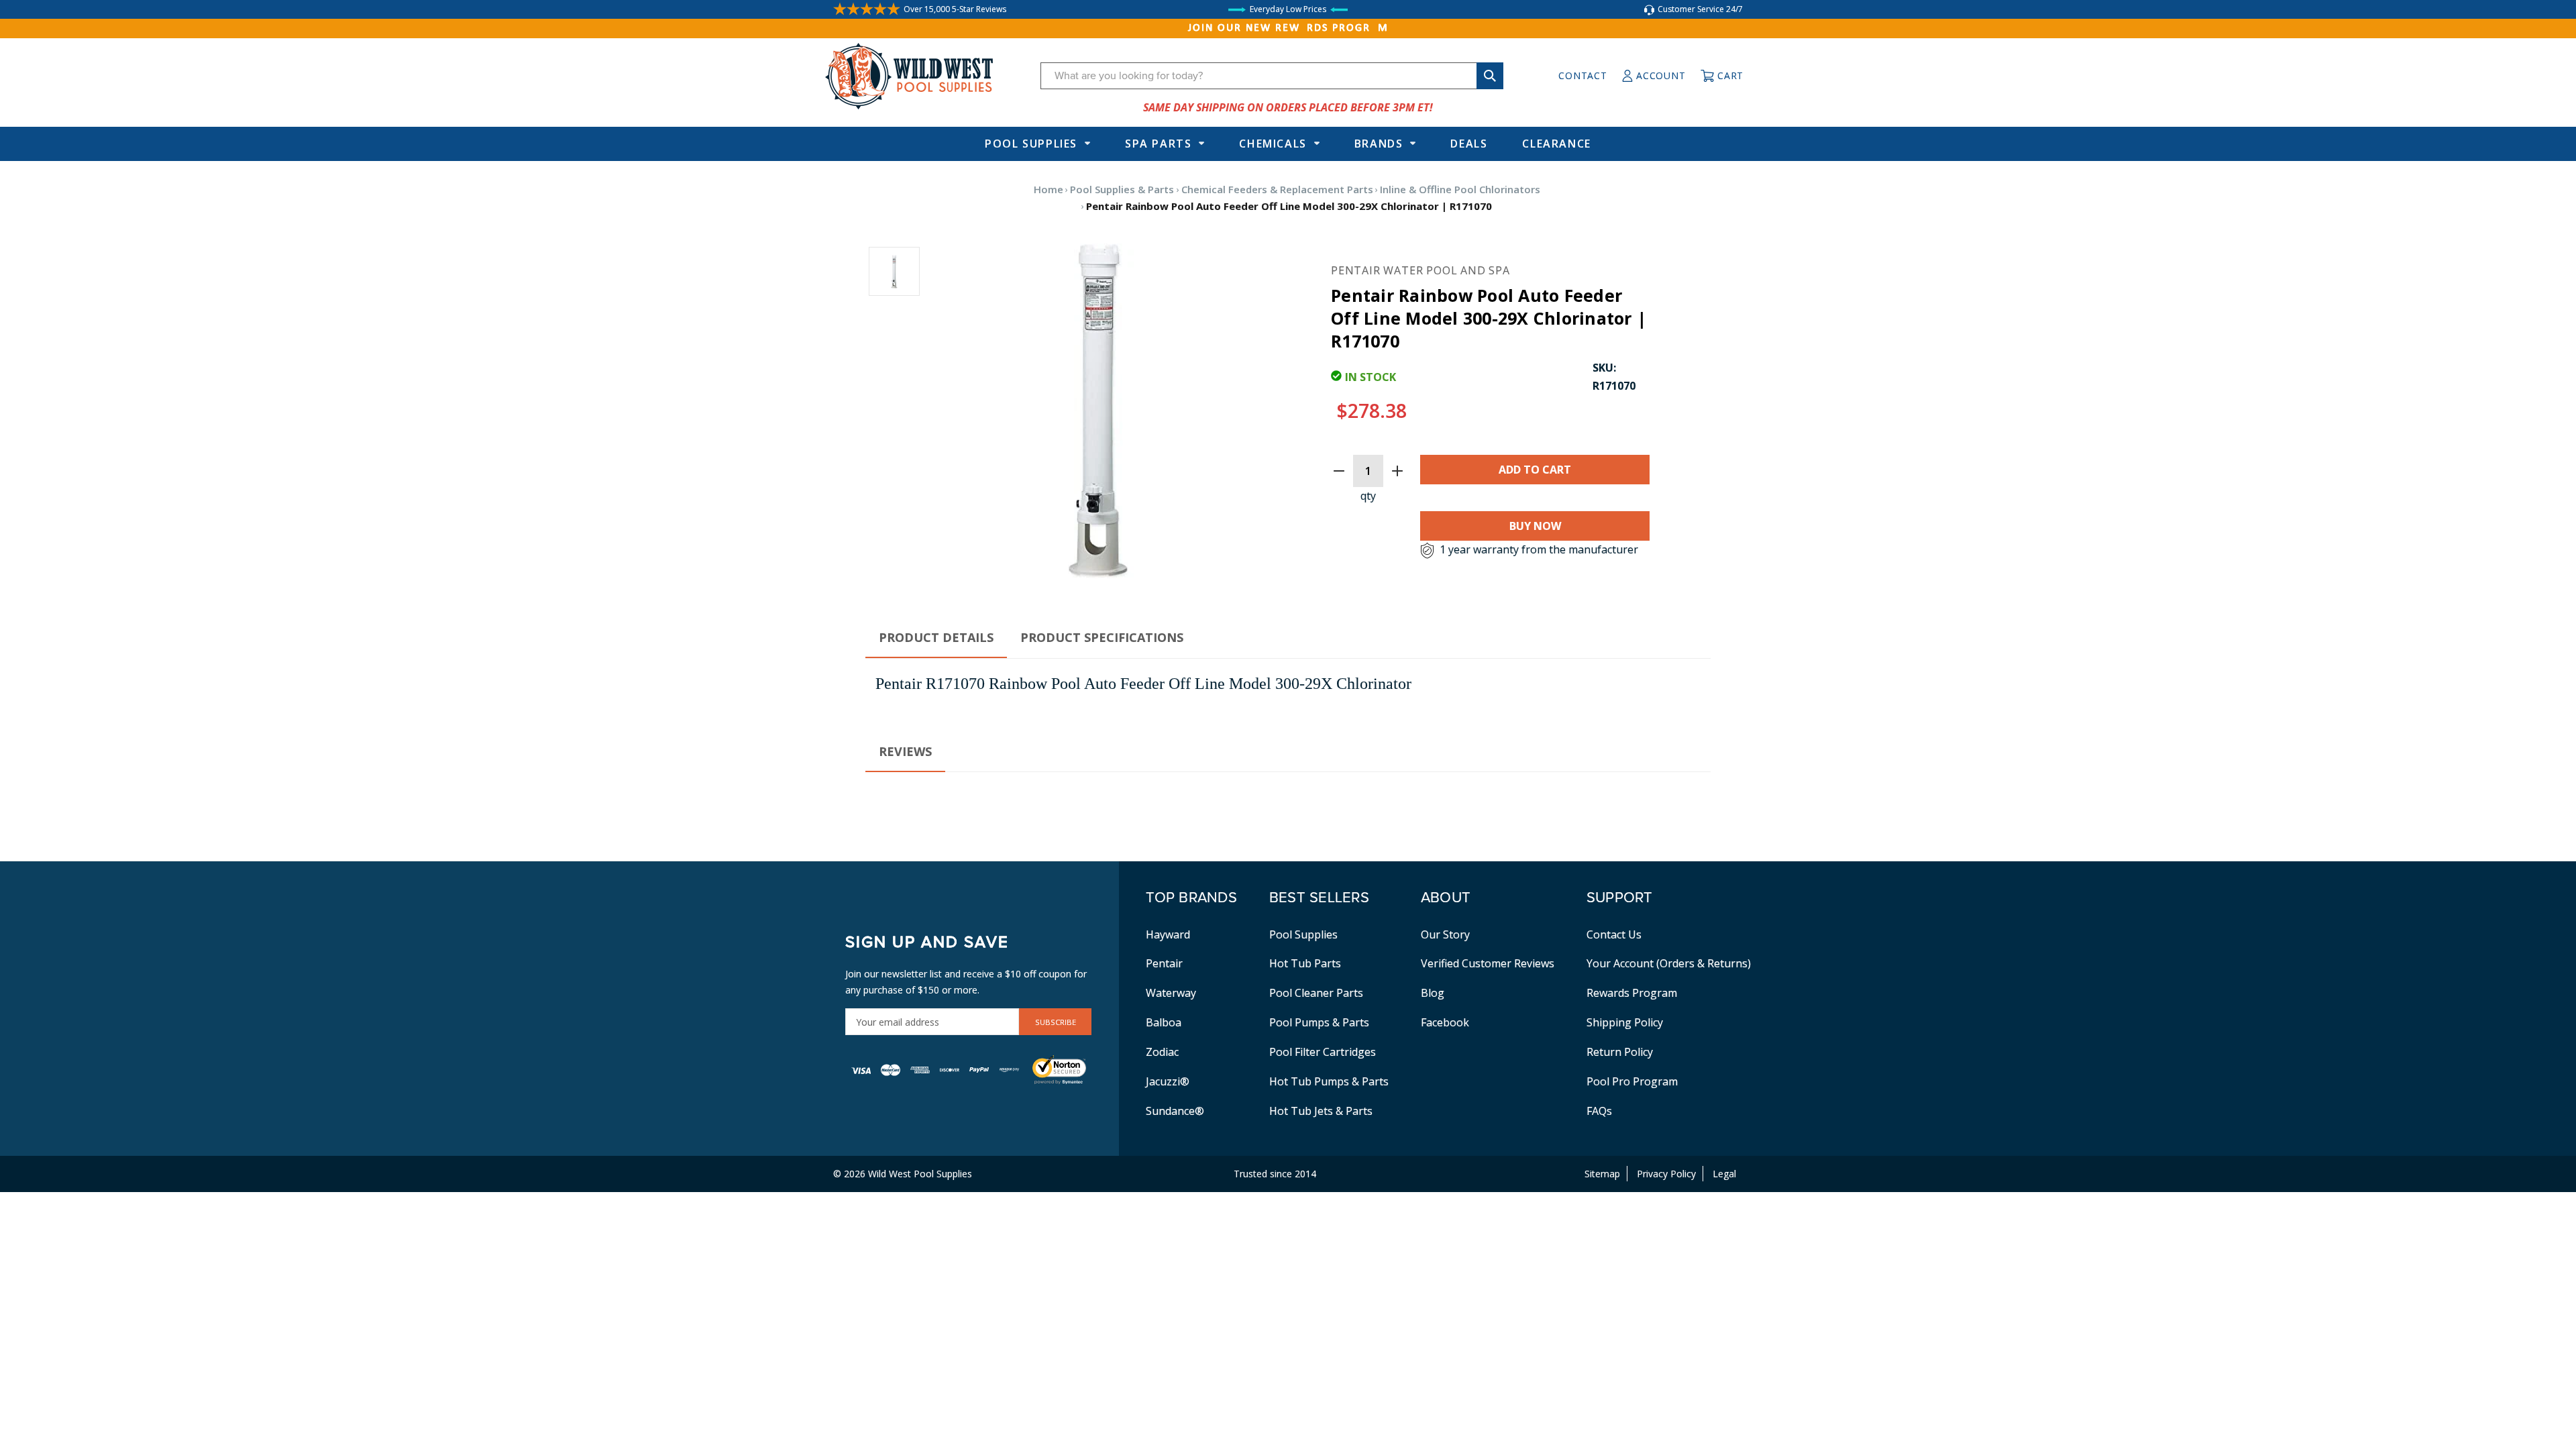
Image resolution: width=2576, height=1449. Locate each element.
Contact (1582, 75)
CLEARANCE (1556, 144)
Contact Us (1614, 934)
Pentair (1164, 963)
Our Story (1445, 934)
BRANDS (1379, 144)
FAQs (1599, 1111)
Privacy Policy (1666, 1174)
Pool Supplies (1031, 144)
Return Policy (1620, 1052)
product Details (936, 637)
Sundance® (1175, 1111)
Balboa (1164, 1022)
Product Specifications (1102, 637)
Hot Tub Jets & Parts (1321, 1111)
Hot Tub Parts (1305, 963)
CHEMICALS (1273, 144)
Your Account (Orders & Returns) (1669, 963)
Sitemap (1602, 1174)
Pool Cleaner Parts (1316, 993)
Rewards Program (1632, 993)
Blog (1433, 993)
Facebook (1445, 1022)
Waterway (1171, 993)
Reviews (905, 751)
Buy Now (1535, 526)
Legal (1724, 1174)
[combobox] (1272, 76)
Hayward (1168, 934)
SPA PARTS (1158, 144)
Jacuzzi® (1168, 1081)
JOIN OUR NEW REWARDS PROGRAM (1288, 28)
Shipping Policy (1625, 1022)
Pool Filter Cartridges (1323, 1052)
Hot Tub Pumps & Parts (1329, 1081)
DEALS (1469, 144)
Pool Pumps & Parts (1319, 1022)
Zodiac (1162, 1052)
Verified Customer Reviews (1488, 963)
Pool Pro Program (1632, 1081)
